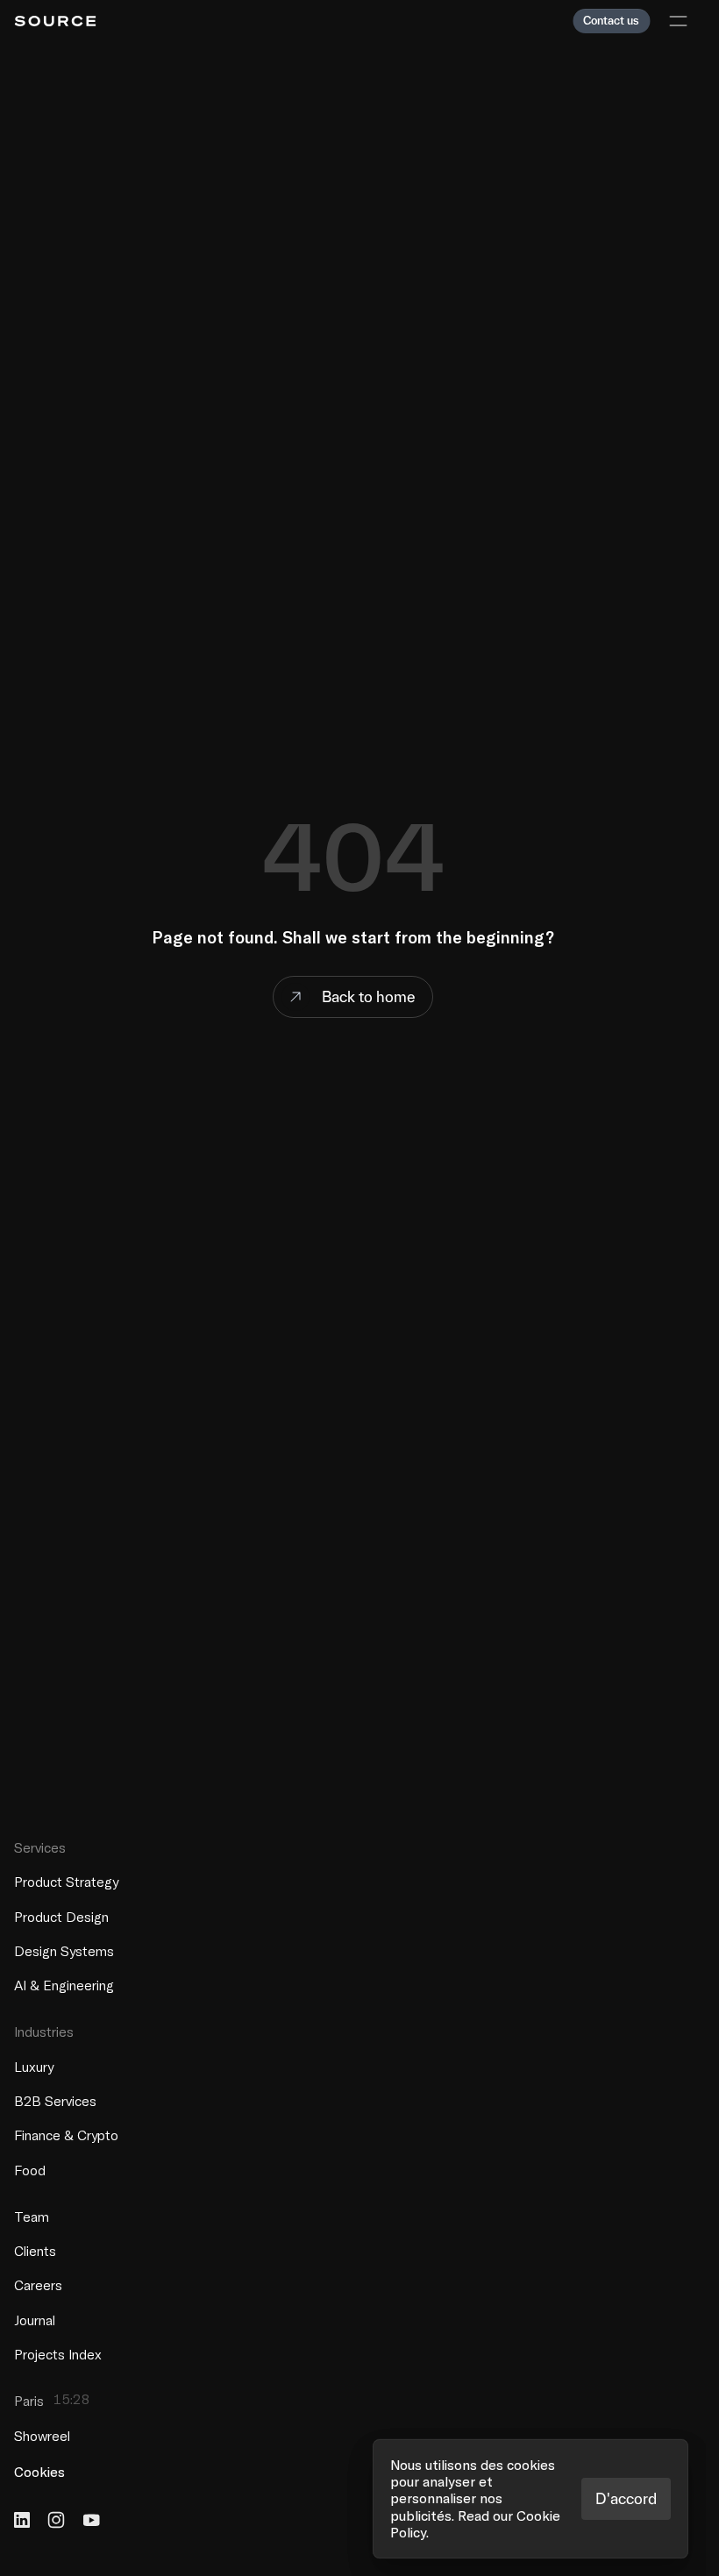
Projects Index (58, 2354)
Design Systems (64, 1950)
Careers (38, 2285)
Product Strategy (66, 1882)
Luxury (34, 2066)
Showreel (42, 2436)
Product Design (61, 1916)
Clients (35, 2251)
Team (32, 2216)
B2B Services (55, 2101)
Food (30, 2169)
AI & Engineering (64, 1985)
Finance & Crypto (66, 2135)
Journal (35, 2319)
